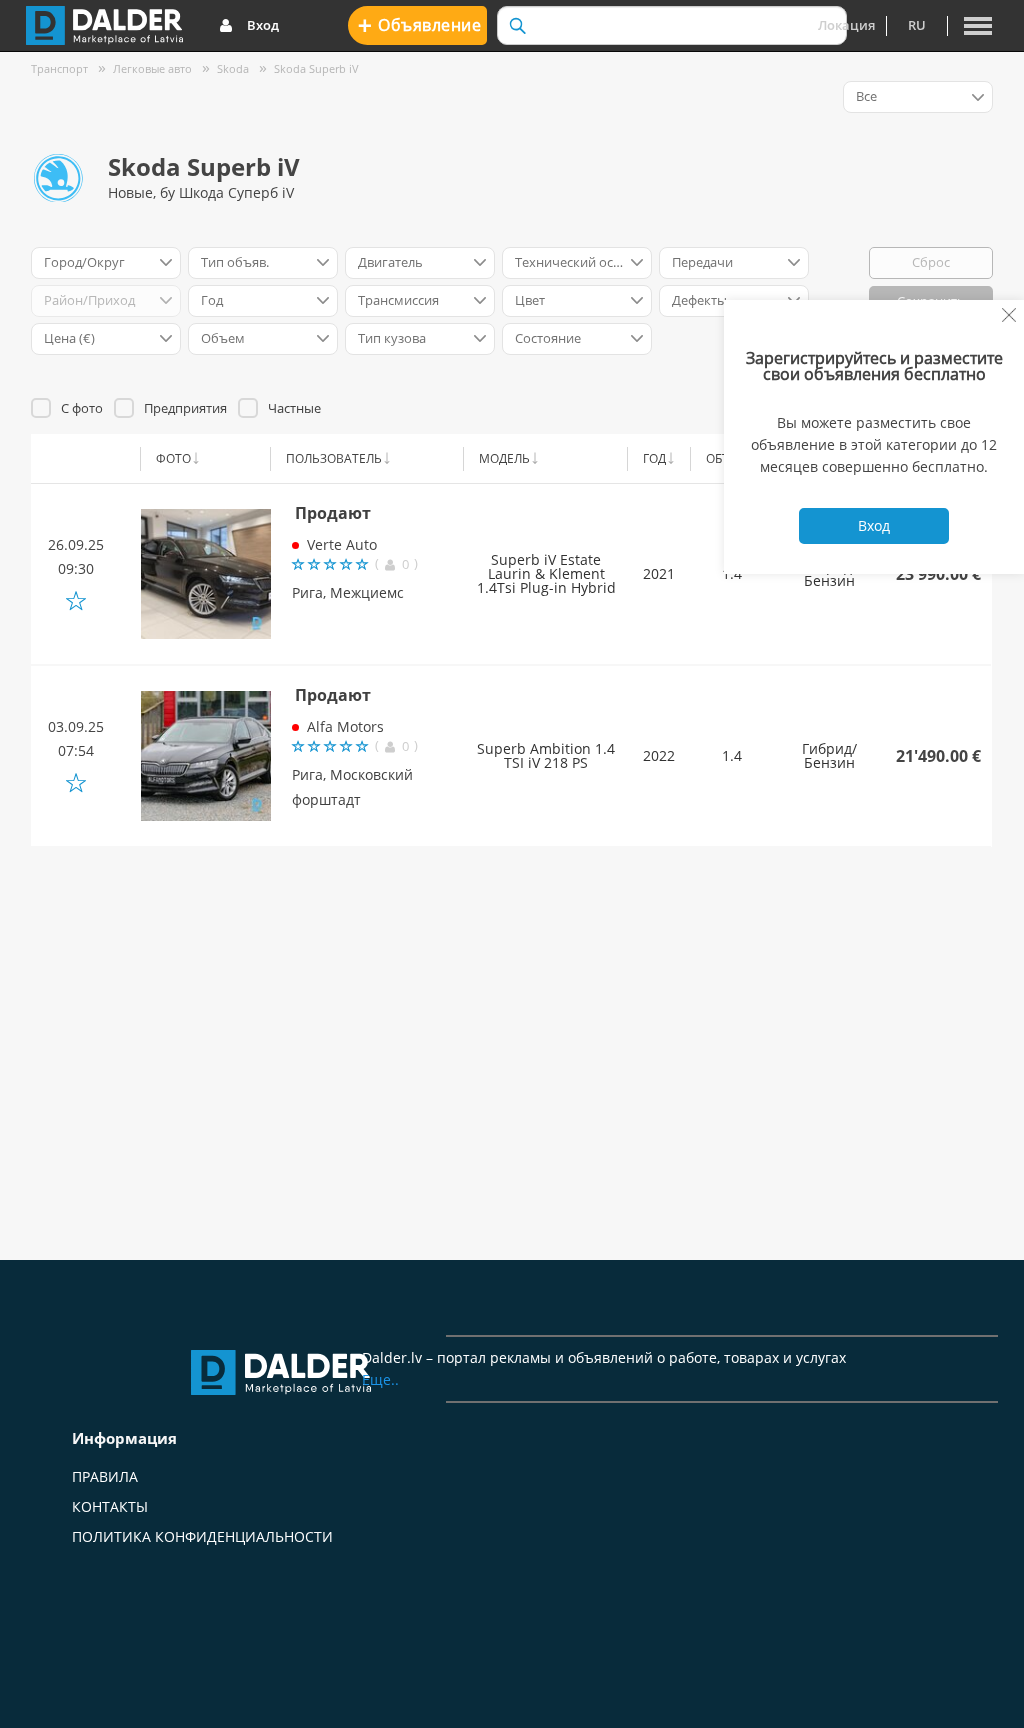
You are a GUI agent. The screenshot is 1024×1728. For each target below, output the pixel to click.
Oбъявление (419, 24)
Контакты (110, 1506)
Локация (846, 25)
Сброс (931, 262)
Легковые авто (152, 68)
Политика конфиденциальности (202, 1536)
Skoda (233, 68)
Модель (504, 458)
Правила (105, 1476)
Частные (294, 408)
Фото (173, 458)
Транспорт (59, 68)
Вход (263, 25)
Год (654, 458)
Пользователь (334, 458)
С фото (82, 408)
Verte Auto (342, 544)
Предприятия (185, 408)
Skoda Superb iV (316, 68)
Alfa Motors (345, 726)
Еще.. (380, 1379)
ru (917, 25)
